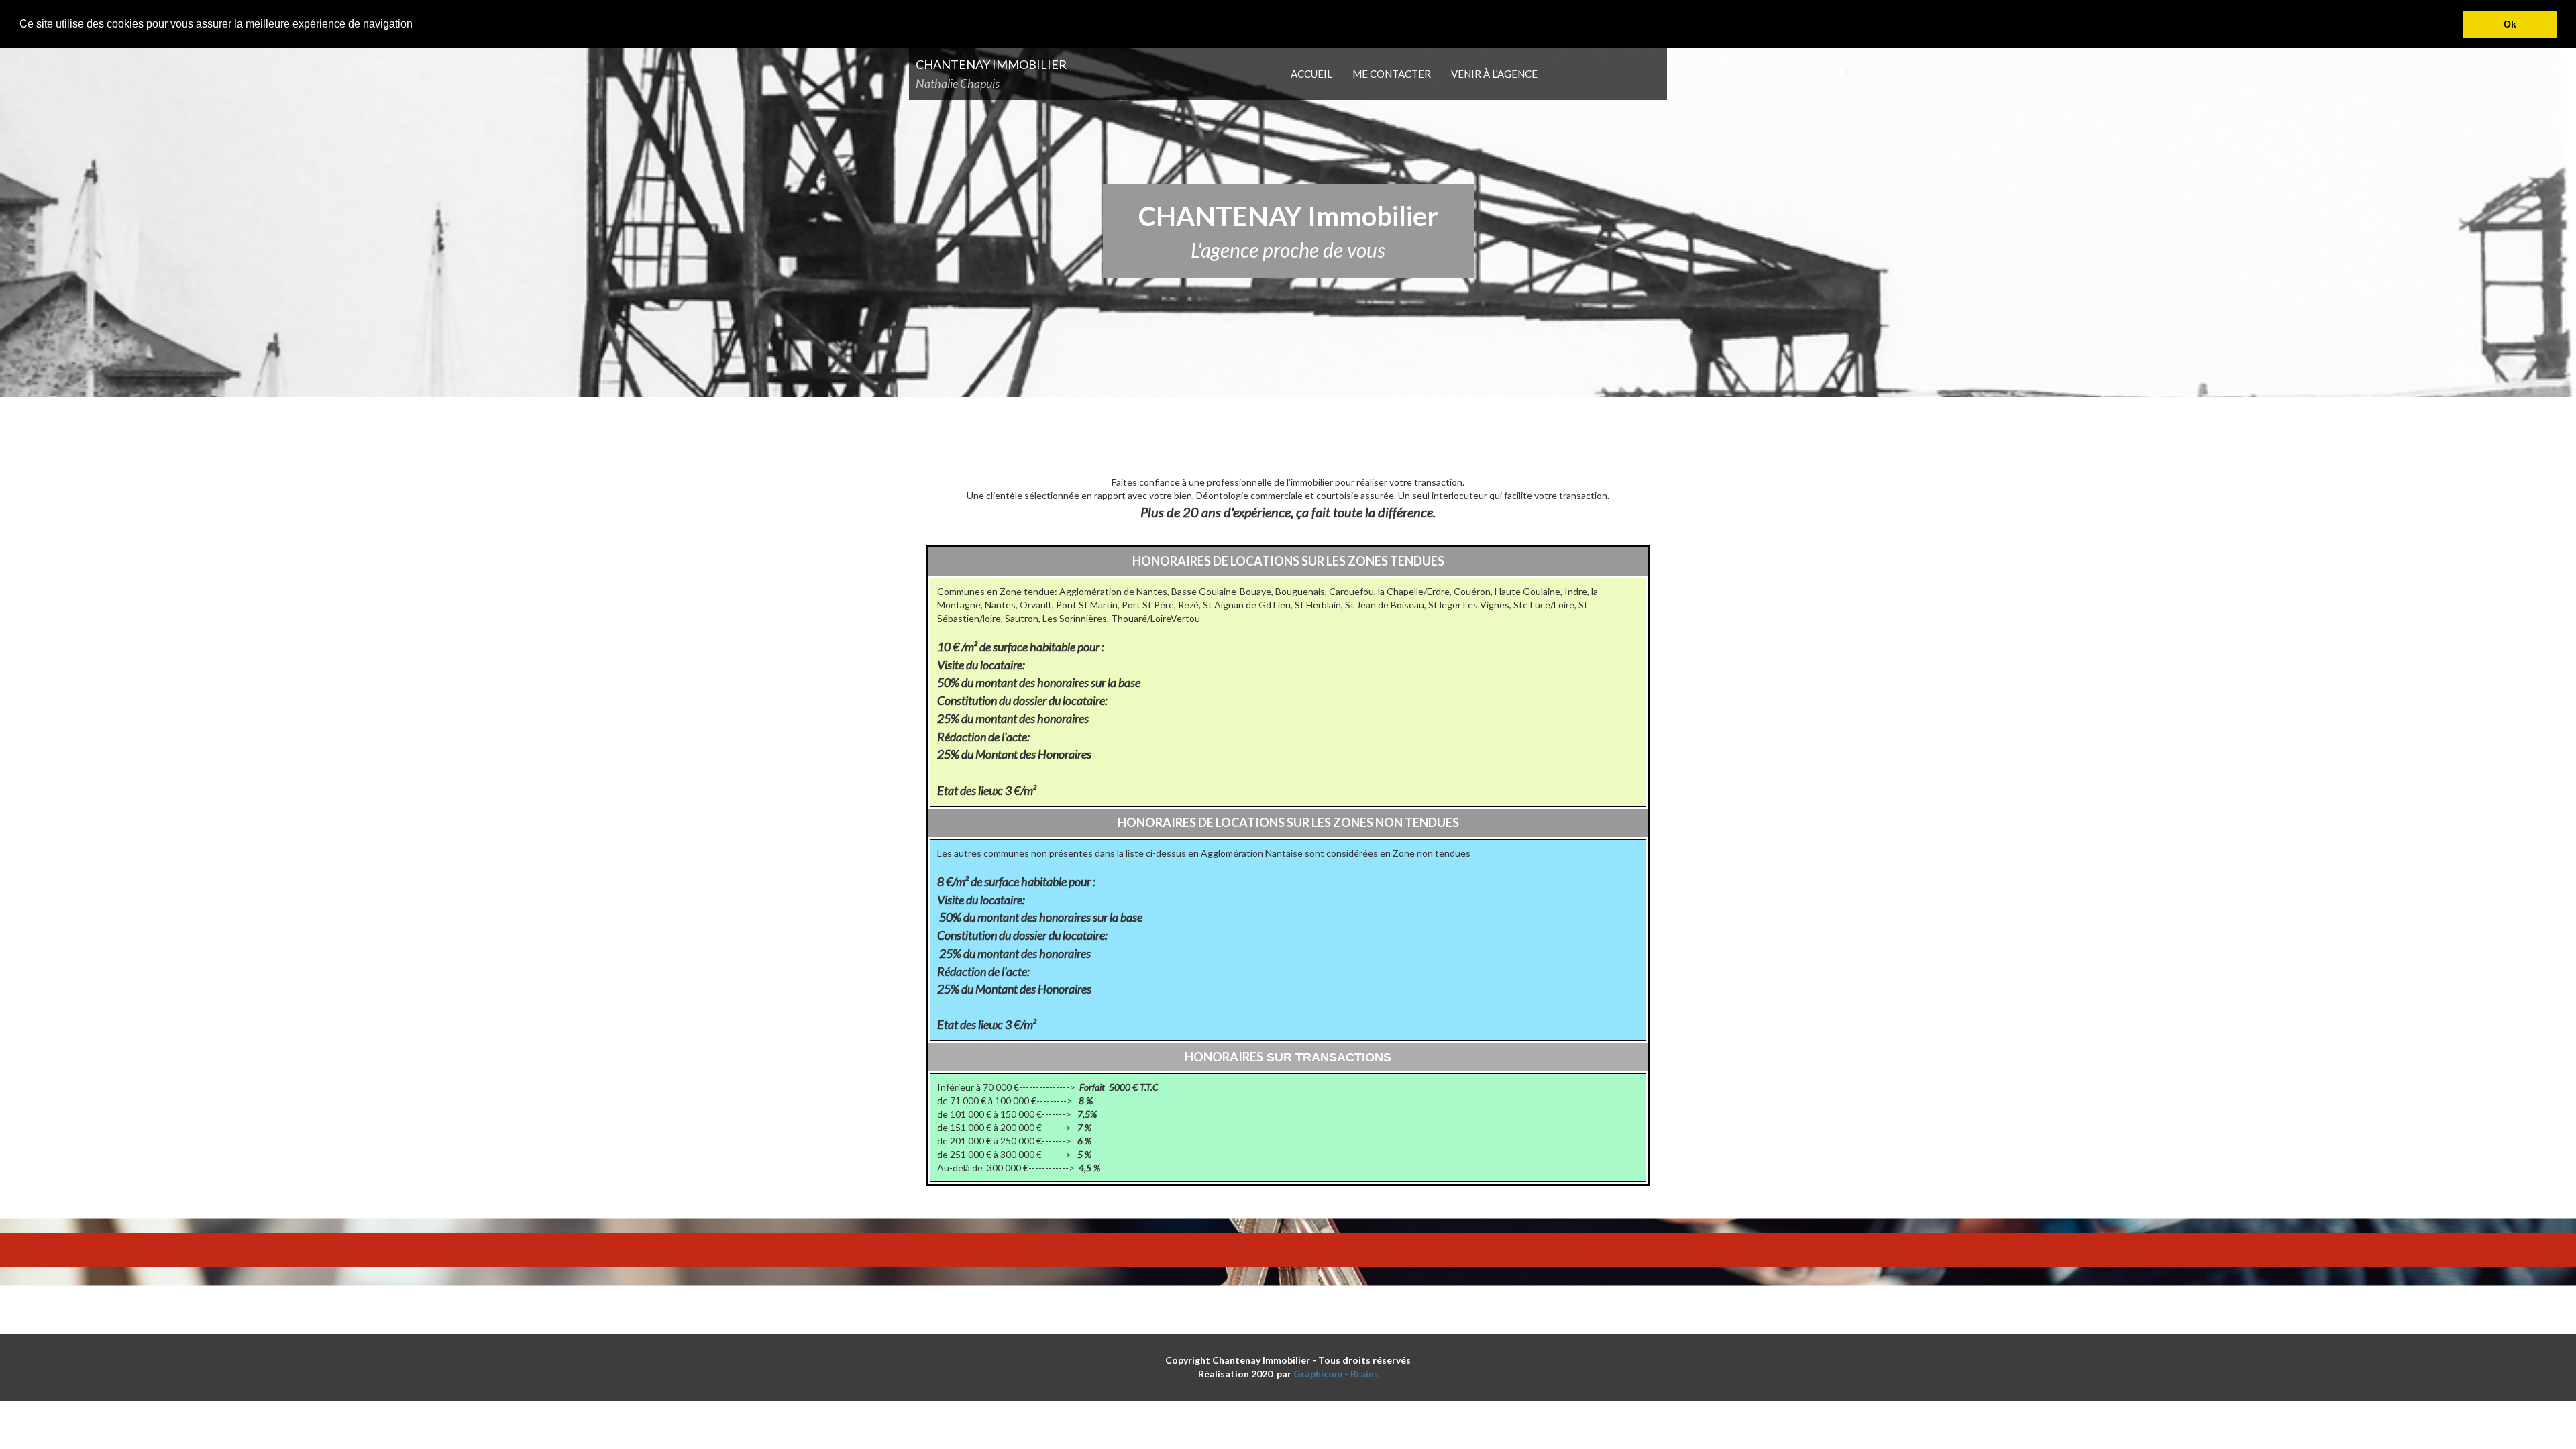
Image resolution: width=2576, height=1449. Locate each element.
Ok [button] (2510, 24)
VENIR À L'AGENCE (1494, 74)
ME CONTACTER (1392, 74)
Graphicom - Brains (1336, 1374)
